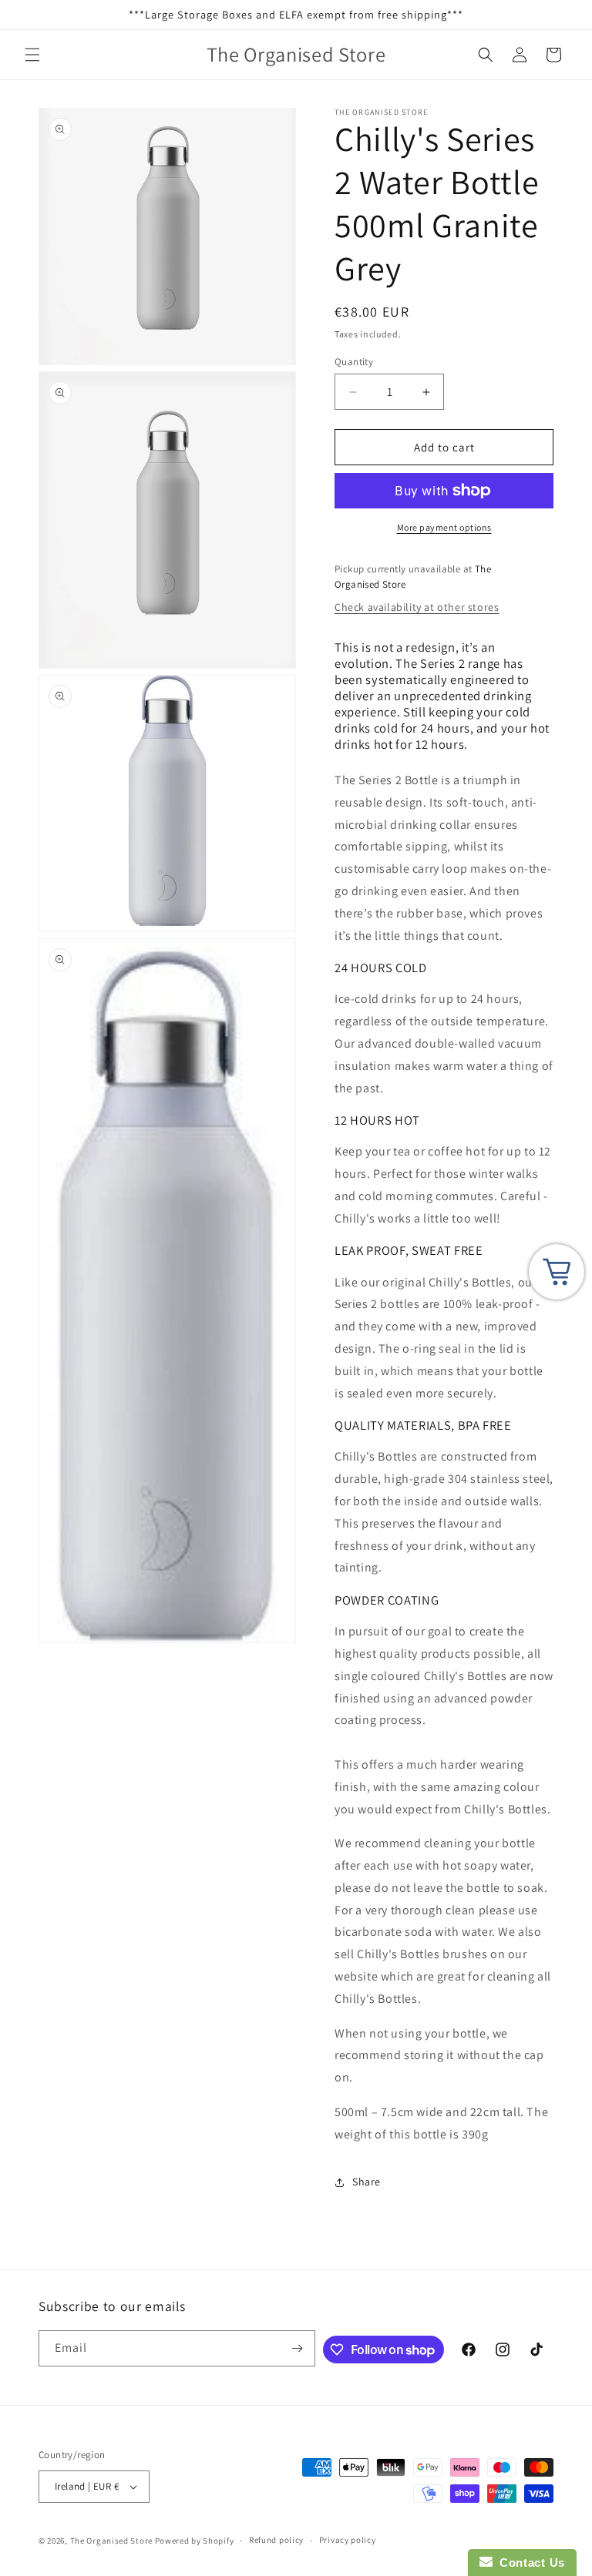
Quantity (354, 362)
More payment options (444, 527)
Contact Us (529, 2563)
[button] (32, 55)
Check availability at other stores (417, 607)
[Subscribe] (298, 2348)
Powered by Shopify (195, 2541)
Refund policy (276, 2540)
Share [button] (367, 2182)
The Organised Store (111, 2541)
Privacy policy (348, 2540)
